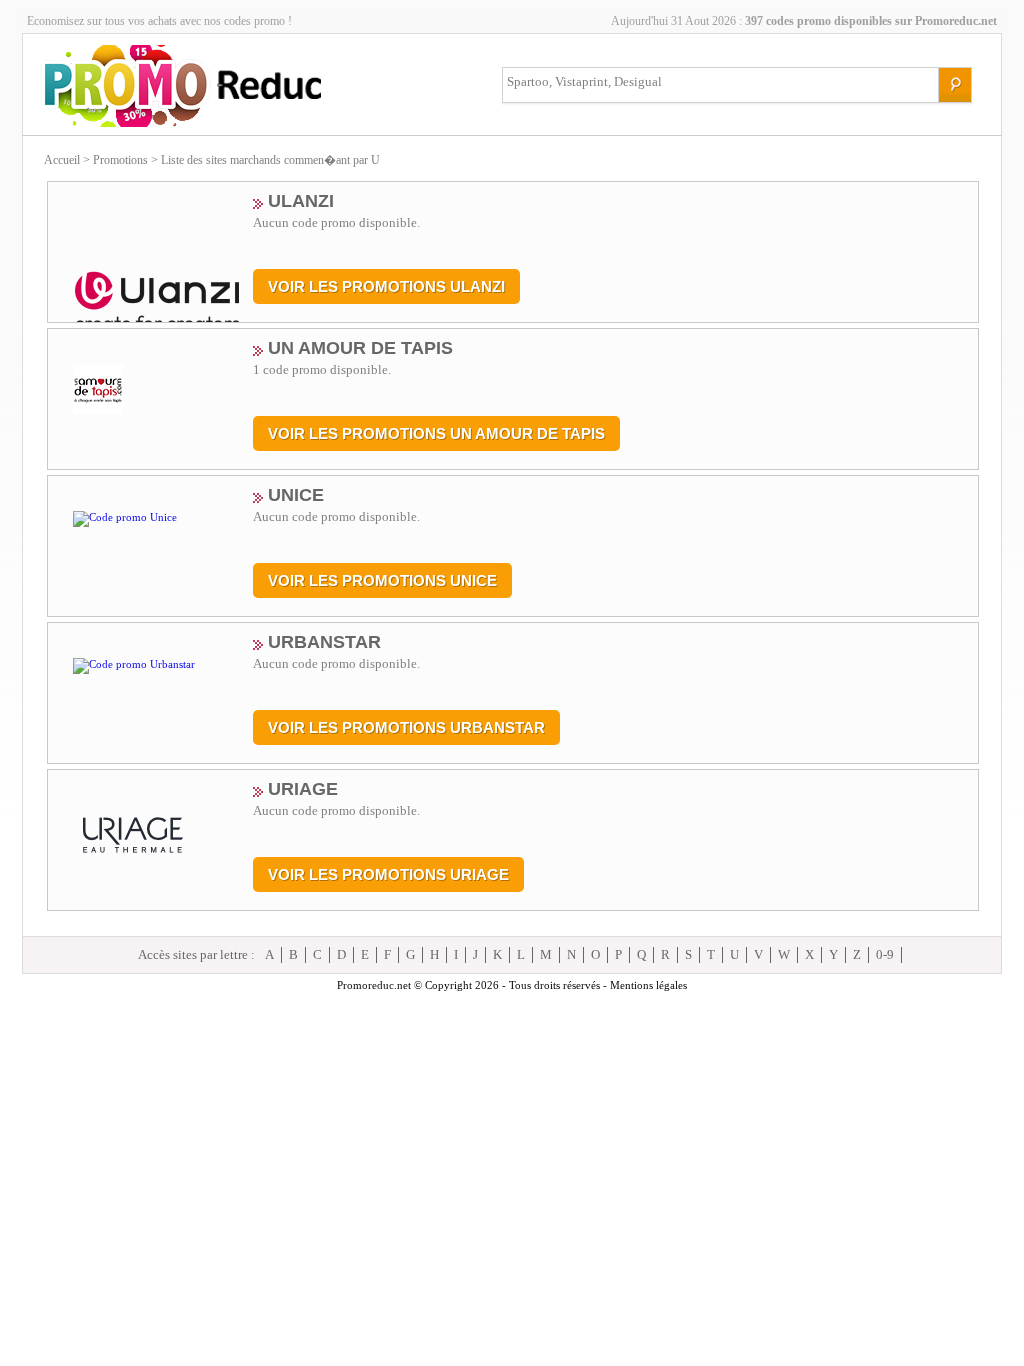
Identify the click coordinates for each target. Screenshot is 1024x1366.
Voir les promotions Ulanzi (386, 286)
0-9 (885, 954)
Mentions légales (648, 985)
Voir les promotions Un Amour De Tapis (436, 433)
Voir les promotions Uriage (388, 874)
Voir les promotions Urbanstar (406, 727)
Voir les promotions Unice (382, 580)
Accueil (62, 160)
